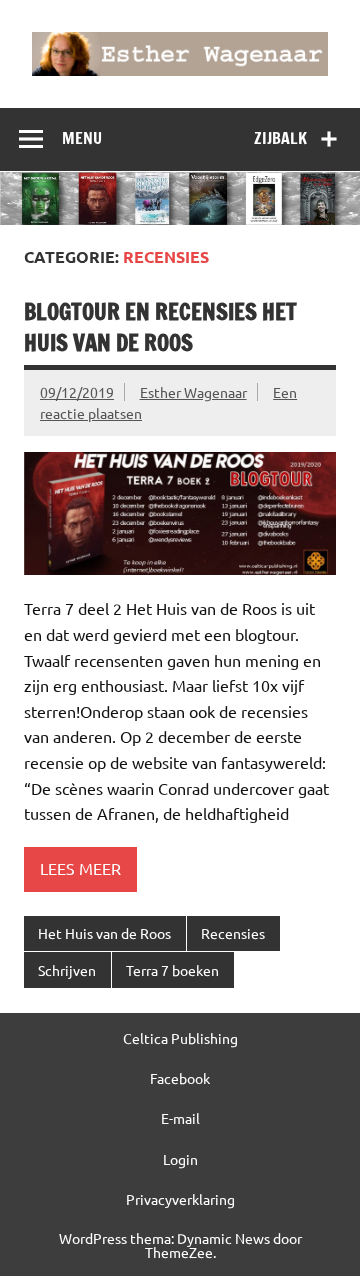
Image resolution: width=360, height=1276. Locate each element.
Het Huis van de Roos (104, 933)
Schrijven (67, 970)
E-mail (180, 1118)
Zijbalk (280, 138)
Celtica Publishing (180, 1038)
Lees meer (80, 868)
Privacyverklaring (180, 1199)
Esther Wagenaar (193, 392)
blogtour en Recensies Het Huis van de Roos (160, 327)
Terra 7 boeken (172, 970)
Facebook (180, 1078)
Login (180, 1159)
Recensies (233, 933)
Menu (82, 138)
